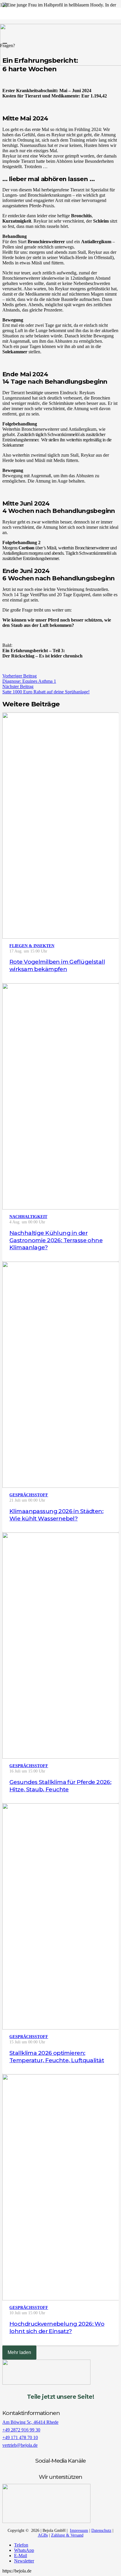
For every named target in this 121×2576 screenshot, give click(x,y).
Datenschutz (101, 2531)
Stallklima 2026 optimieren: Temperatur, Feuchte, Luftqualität (57, 2056)
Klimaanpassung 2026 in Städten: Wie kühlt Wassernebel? (56, 1515)
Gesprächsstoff (29, 1495)
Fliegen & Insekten (32, 946)
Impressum (79, 2531)
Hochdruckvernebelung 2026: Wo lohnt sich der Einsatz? (57, 2327)
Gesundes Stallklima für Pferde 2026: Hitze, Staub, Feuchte (60, 1786)
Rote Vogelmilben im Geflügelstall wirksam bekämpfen (57, 965)
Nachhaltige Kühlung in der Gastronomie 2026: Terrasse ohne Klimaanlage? (56, 1240)
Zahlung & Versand (67, 2535)
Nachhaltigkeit (28, 1217)
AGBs (43, 2535)
